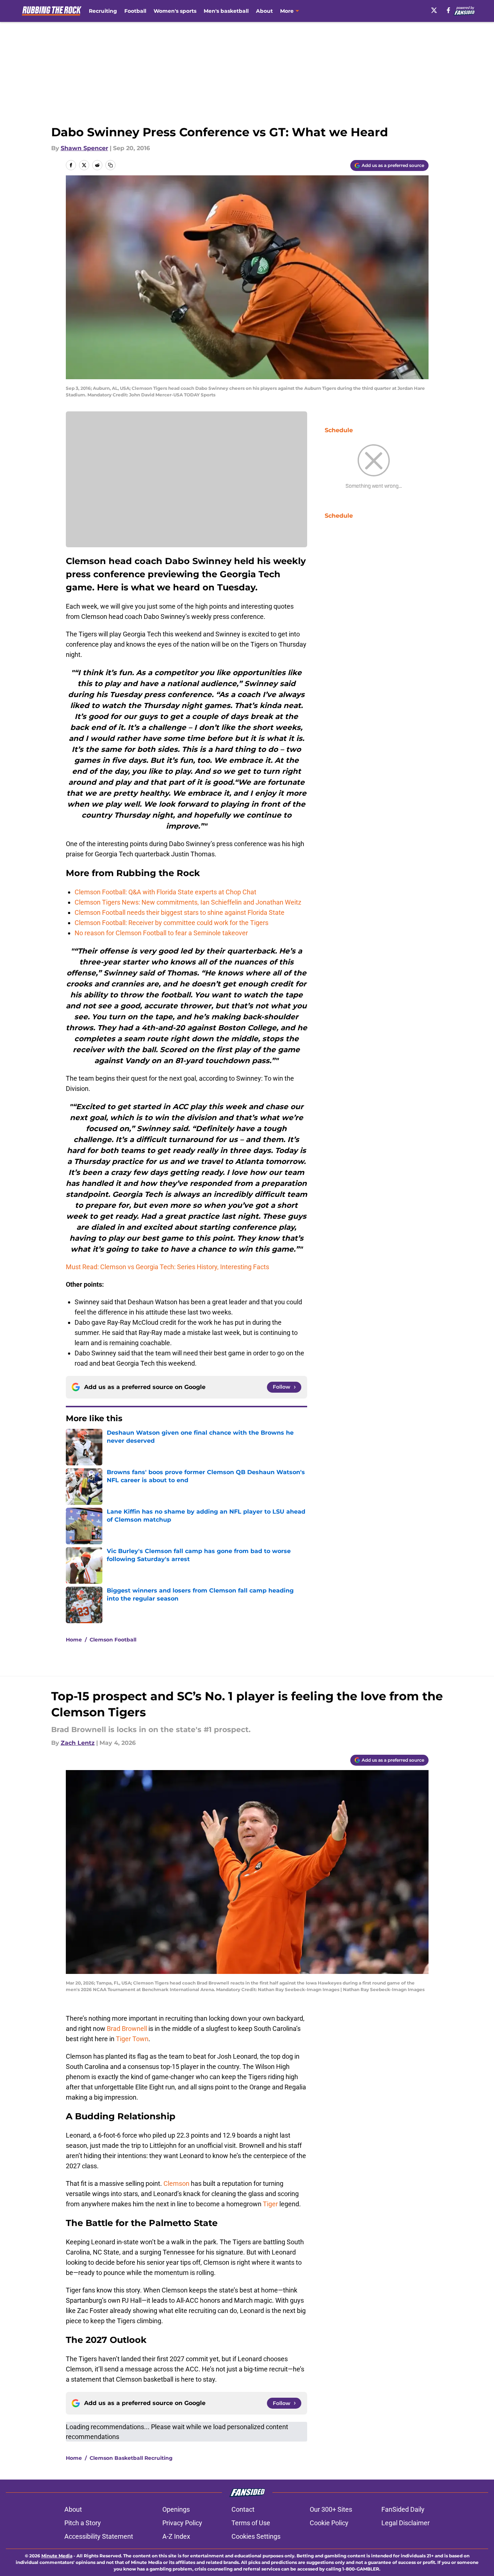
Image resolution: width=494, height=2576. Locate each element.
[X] (434, 10)
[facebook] (448, 10)
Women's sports (175, 11)
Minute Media (57, 2556)
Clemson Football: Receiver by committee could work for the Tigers (171, 923)
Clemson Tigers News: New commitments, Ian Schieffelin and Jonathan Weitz (188, 902)
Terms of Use (251, 2523)
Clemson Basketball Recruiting (131, 2458)
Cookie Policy (329, 2523)
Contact (243, 2509)
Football (135, 11)
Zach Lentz (78, 1743)
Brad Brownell (127, 2029)
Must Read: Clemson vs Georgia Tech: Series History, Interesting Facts (167, 1267)
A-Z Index (176, 2536)
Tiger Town (132, 2039)
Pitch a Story (83, 2523)
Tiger (270, 2204)
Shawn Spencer (84, 148)
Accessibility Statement (99, 2536)
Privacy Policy (182, 2523)
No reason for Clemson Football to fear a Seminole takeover (161, 933)
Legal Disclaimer (406, 2523)
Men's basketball (226, 11)
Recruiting (103, 11)
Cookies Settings (256, 2536)
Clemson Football (113, 1640)
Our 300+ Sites (331, 2509)
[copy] (110, 165)
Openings (176, 2509)
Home (74, 1640)
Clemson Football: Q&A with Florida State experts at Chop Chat (165, 892)
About (264, 11)
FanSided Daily (403, 2509)
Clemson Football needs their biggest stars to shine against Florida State (180, 912)
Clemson (176, 2183)
